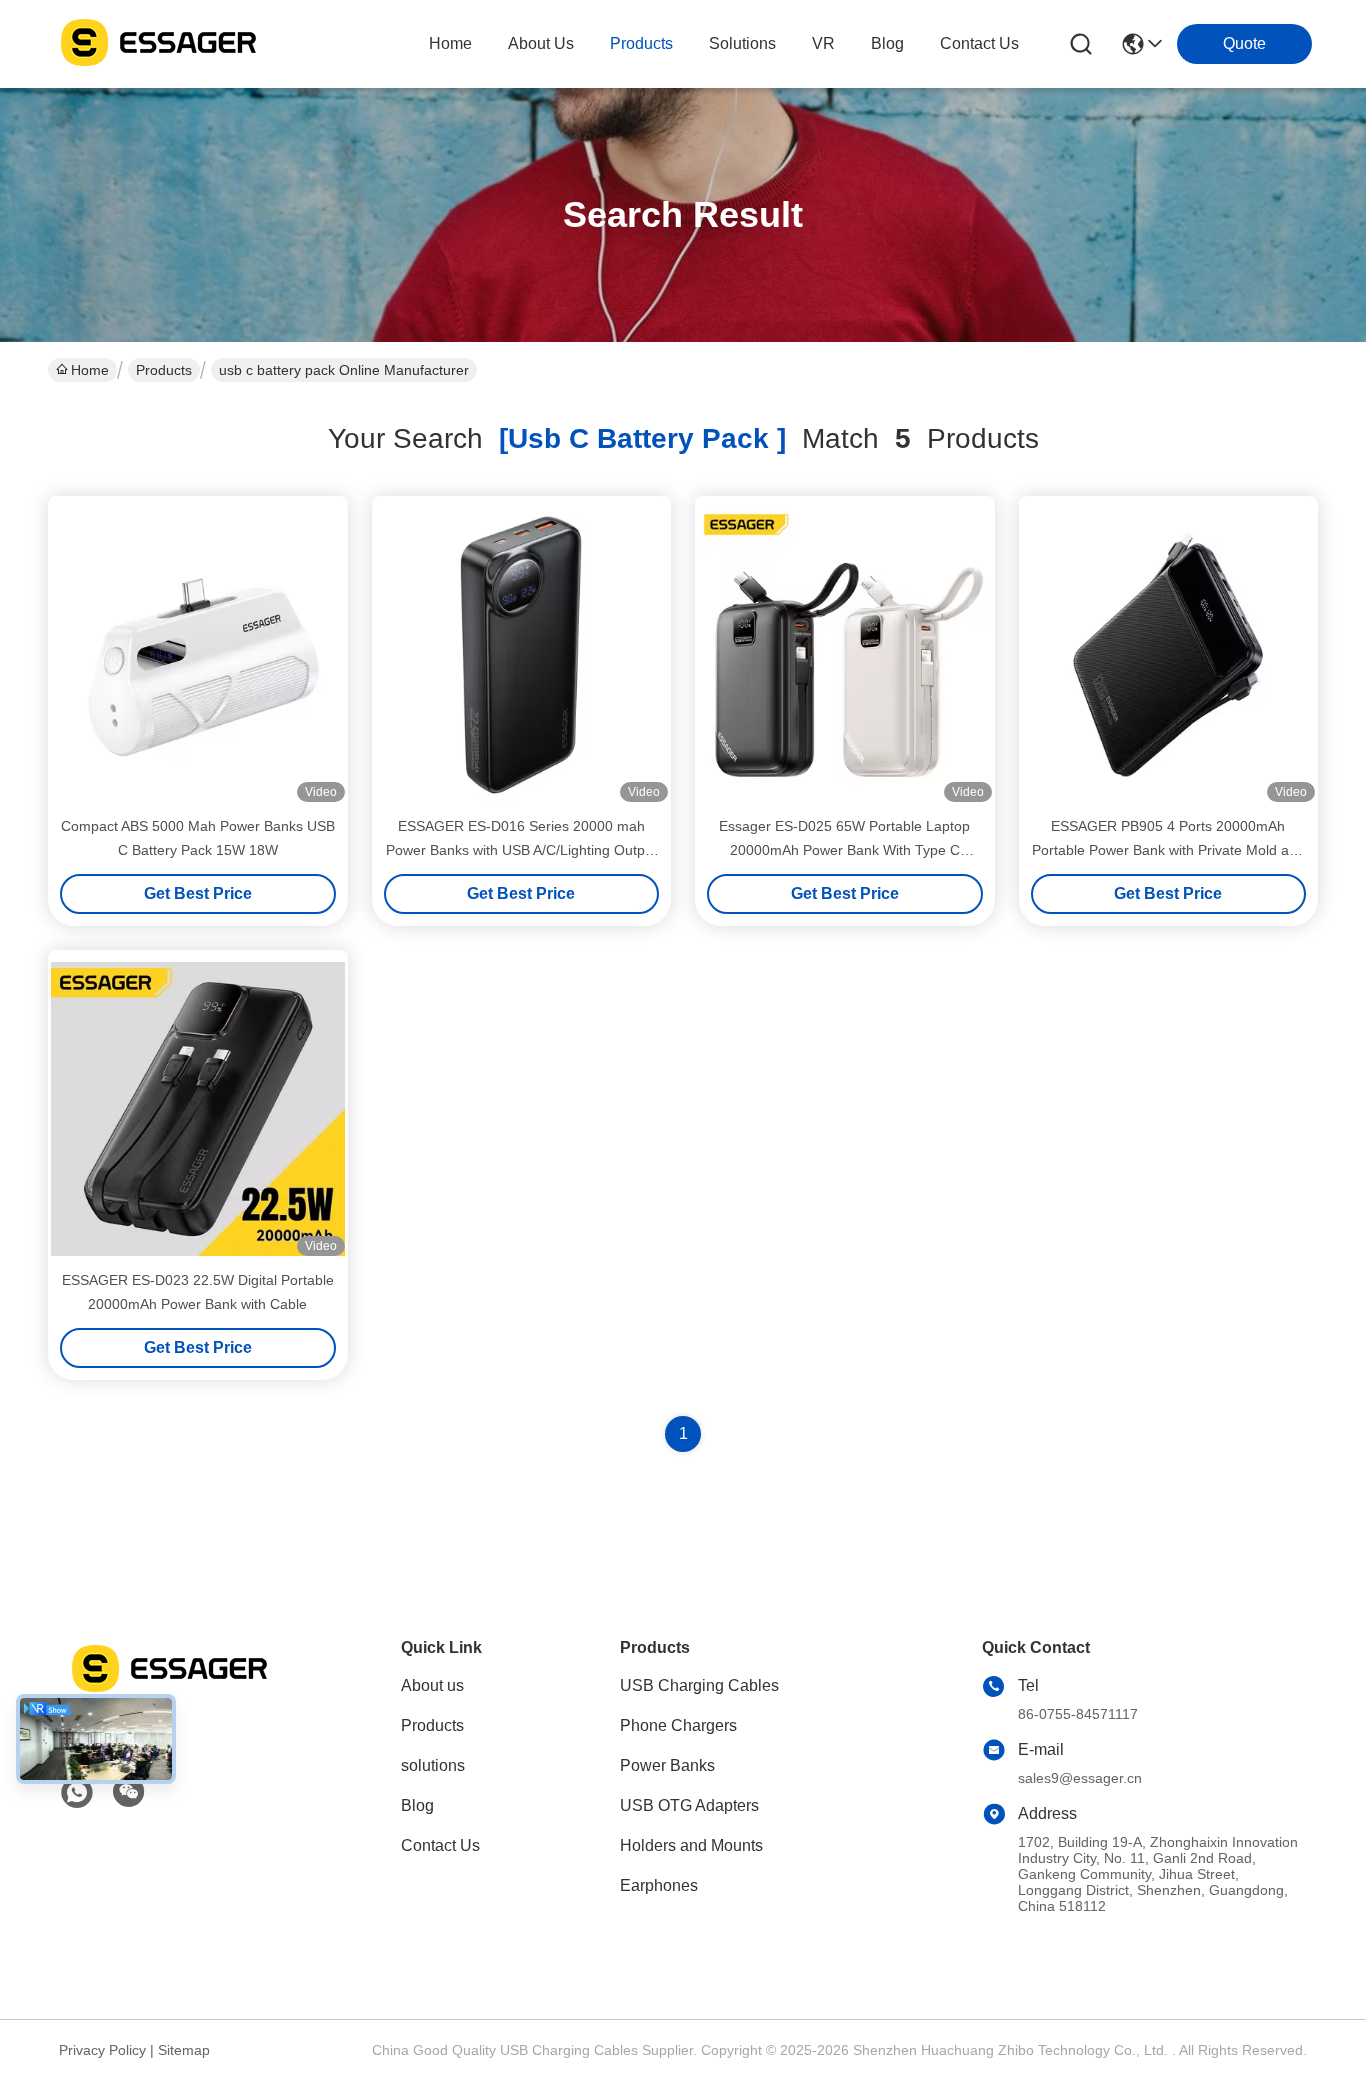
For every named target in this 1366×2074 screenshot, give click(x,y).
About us (432, 1685)
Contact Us (440, 1845)
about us (541, 43)
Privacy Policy (102, 2050)
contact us (979, 43)
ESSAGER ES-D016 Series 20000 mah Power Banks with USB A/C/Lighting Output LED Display (521, 850)
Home (450, 43)
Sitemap (184, 2050)
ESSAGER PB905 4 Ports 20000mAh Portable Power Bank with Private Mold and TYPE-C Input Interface (1168, 850)
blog (887, 43)
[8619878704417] (77, 1793)
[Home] (169, 1692)
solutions (742, 43)
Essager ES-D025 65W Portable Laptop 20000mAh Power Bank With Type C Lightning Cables (844, 850)
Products (164, 370)
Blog (417, 1805)
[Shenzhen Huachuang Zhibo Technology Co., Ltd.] (158, 44)
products (641, 43)
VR (823, 43)
